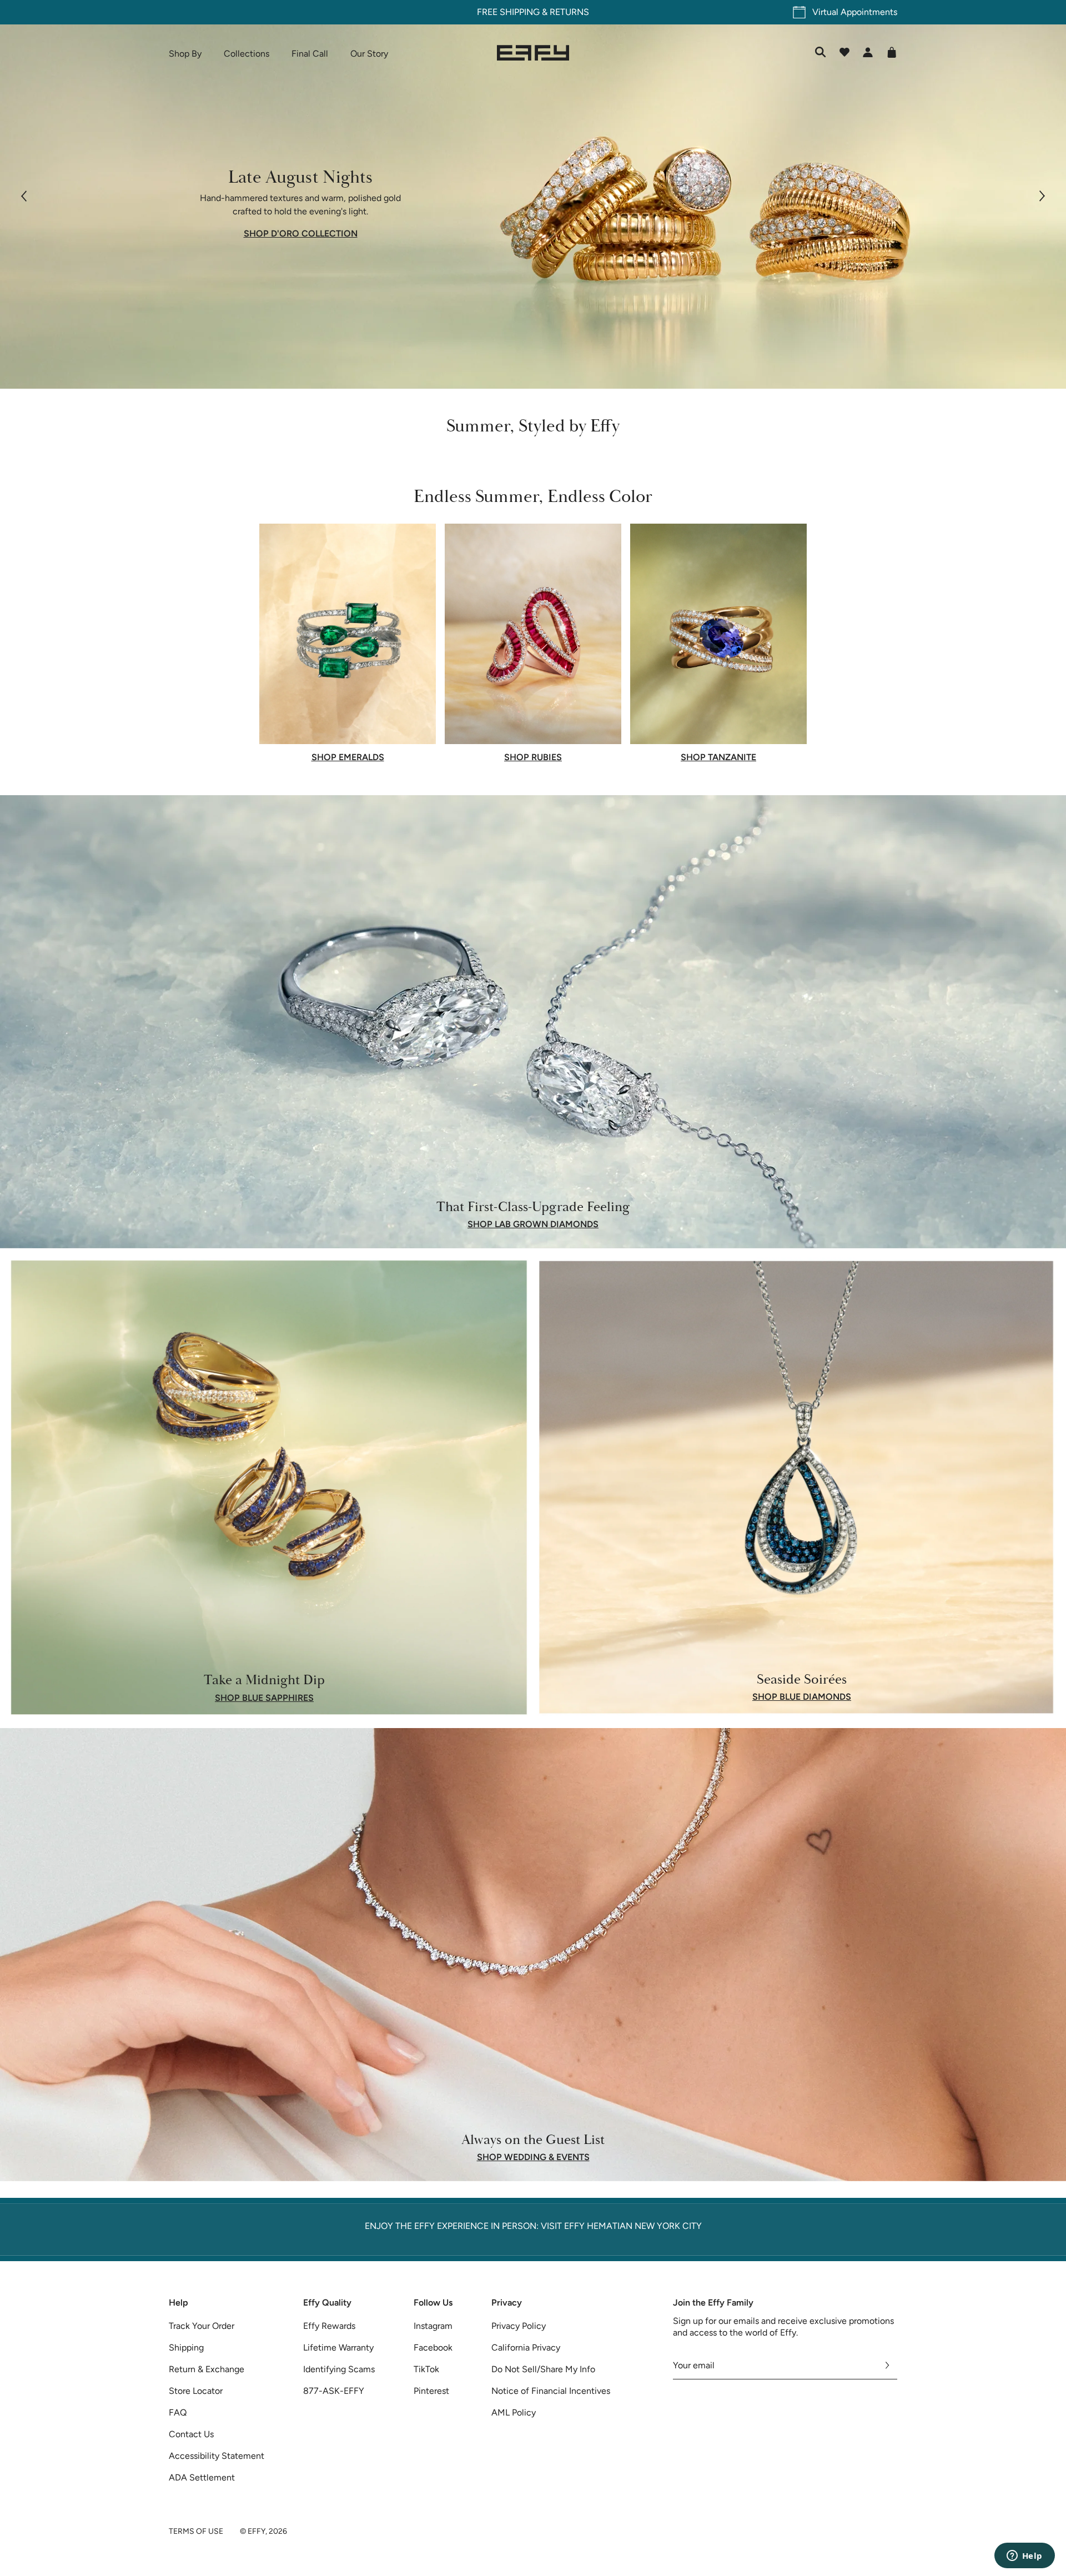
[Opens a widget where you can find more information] (1024, 2557)
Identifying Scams (339, 2369)
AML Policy (514, 2412)
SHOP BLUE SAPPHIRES (264, 1698)
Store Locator (196, 2391)
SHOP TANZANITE (718, 757)
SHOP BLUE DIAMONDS (802, 1697)
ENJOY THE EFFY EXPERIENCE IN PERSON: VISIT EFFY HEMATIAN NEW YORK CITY (533, 2226)
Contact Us (191, 2434)
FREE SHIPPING (232, 12)
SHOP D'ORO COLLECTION (301, 234)
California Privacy (526, 2347)
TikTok (426, 2369)
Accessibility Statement (217, 2456)
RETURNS (293, 12)
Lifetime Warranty (338, 2347)
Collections (247, 54)
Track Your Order (202, 2326)
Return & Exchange (207, 2369)
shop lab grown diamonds (533, 1224)
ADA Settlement (202, 2477)
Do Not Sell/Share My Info (543, 2369)
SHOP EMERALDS (348, 757)
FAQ (178, 2412)
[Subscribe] (888, 2366)
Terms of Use (196, 2531)
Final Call (310, 54)
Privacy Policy (519, 2326)
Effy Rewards (329, 2326)
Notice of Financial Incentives (551, 2391)
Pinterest (431, 2391)
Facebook (433, 2347)
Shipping (186, 2347)
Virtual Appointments (855, 12)
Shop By (185, 54)
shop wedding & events (533, 2157)
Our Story (369, 54)
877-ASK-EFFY (334, 2391)
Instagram (433, 2326)
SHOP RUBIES (533, 757)
